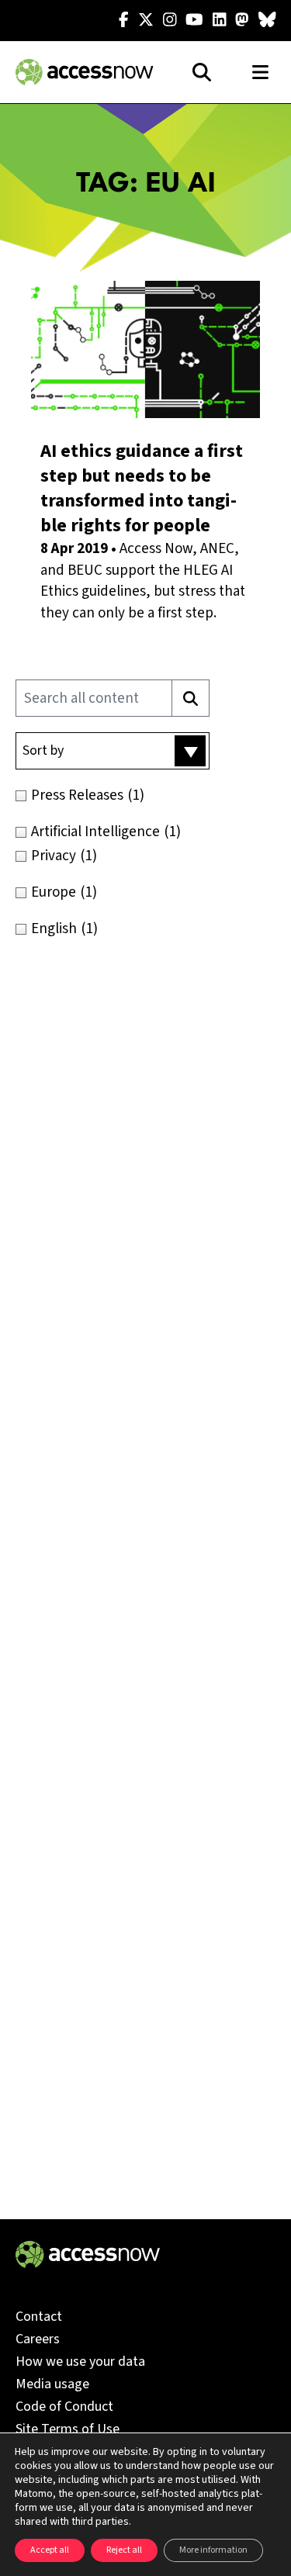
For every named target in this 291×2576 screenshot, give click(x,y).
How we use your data (80, 2362)
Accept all (50, 2550)
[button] (113, 751)
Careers (38, 2339)
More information (213, 2550)
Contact (39, 2317)
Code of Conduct (64, 2407)
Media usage (52, 2384)
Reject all (124, 2550)
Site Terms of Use (68, 2429)
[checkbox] (145, 795)
